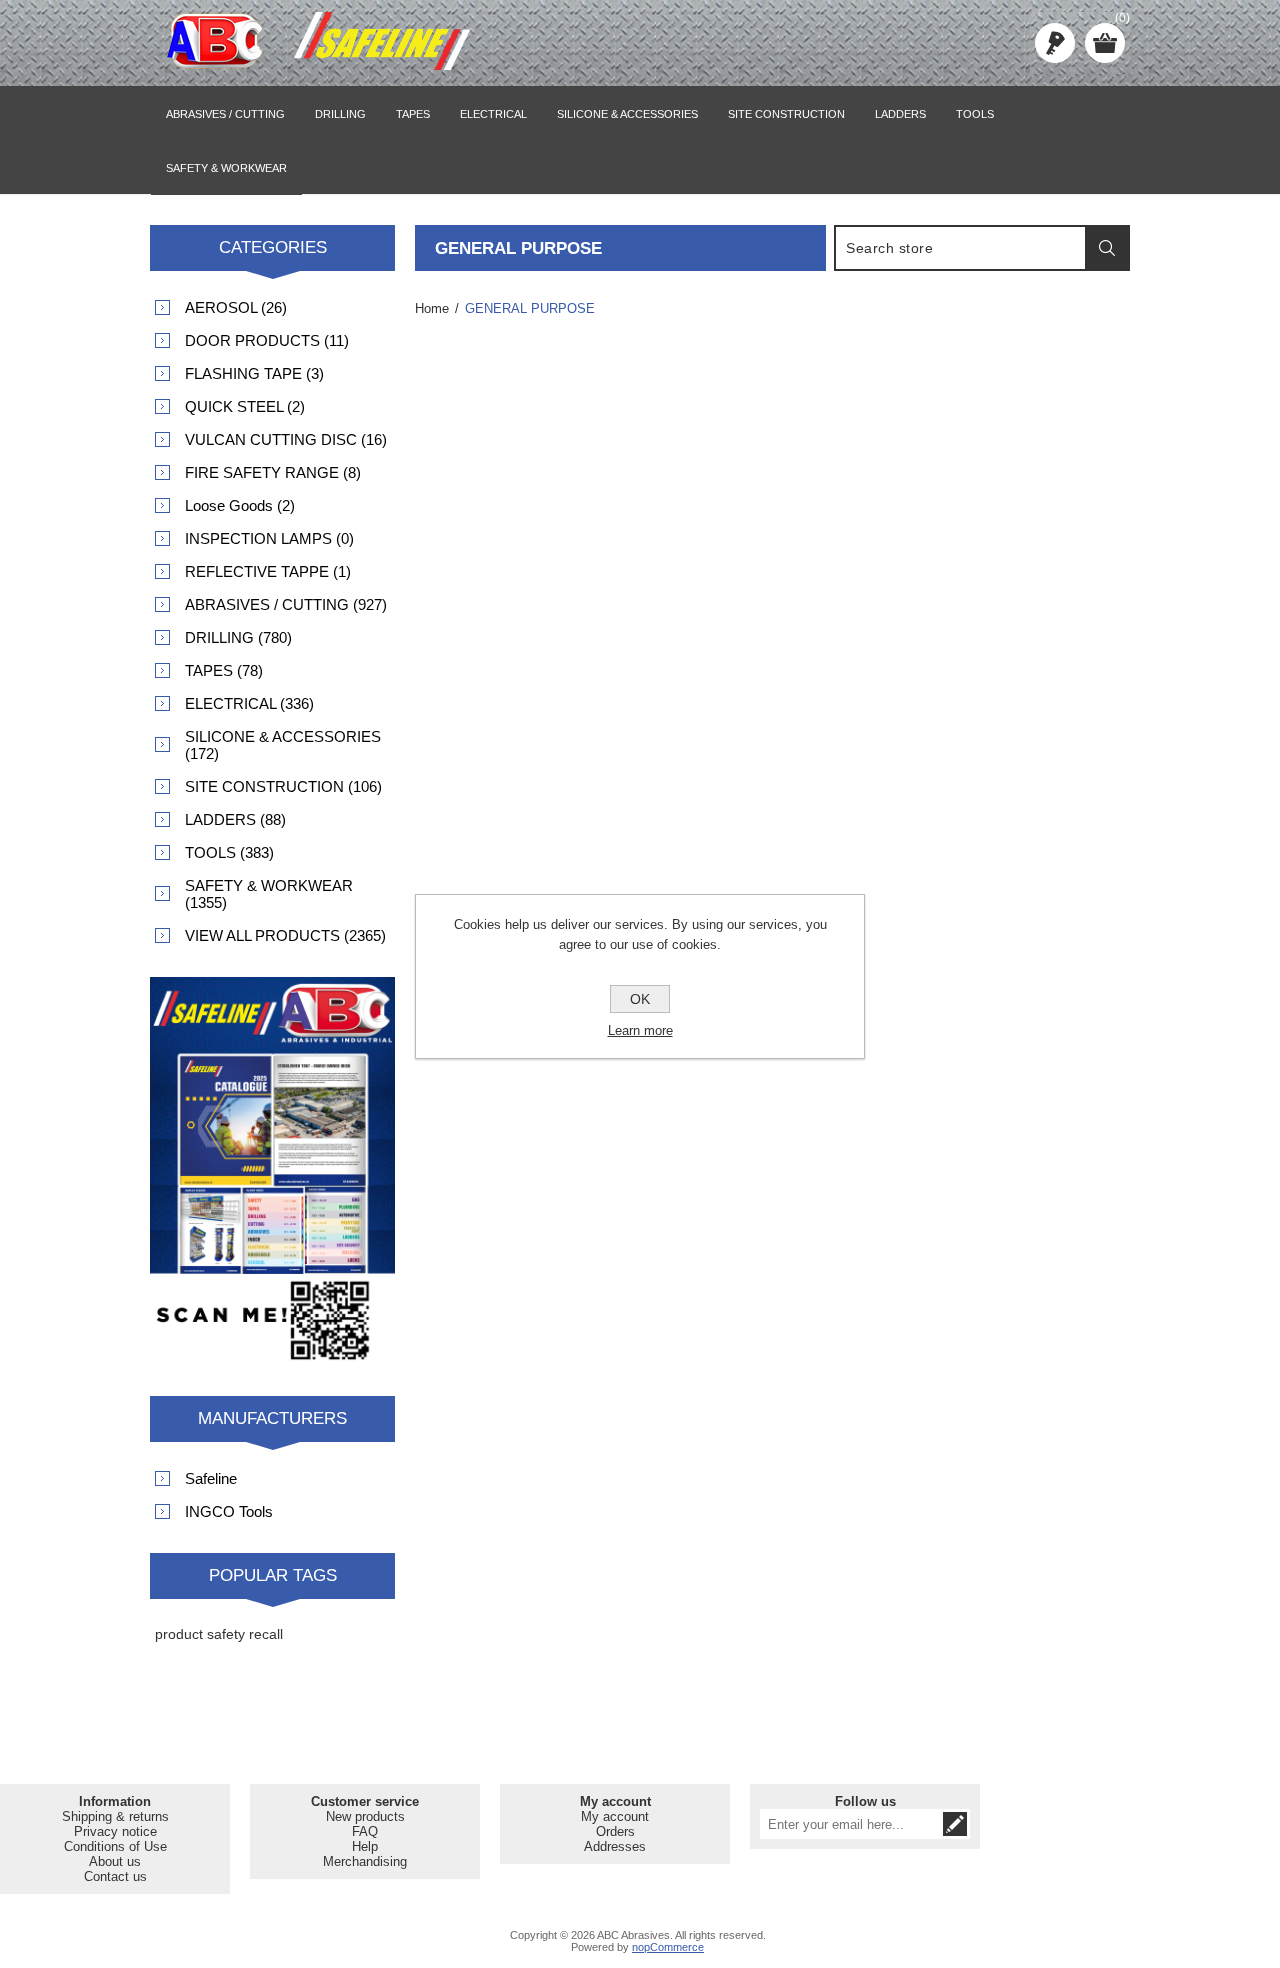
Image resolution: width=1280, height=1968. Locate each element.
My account (615, 1816)
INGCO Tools (229, 1511)
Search (1107, 248)
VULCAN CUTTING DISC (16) (286, 439)
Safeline (211, 1478)
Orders (615, 1831)
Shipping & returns (115, 1816)
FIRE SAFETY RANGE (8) (273, 472)
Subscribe (955, 1824)
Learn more (640, 1030)
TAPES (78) (224, 670)
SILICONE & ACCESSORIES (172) (283, 745)
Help (365, 1846)
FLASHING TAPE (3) (254, 373)
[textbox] (961, 248)
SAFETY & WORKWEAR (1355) (269, 894)
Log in (1055, 43)
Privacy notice (115, 1831)
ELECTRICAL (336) (249, 703)
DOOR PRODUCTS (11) (267, 340)
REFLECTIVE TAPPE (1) (268, 571)
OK (640, 999)
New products (365, 1816)
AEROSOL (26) (236, 307)
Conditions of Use (115, 1846)
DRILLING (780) (238, 637)
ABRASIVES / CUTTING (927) (286, 604)
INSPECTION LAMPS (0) (269, 538)
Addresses (615, 1846)
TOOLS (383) (229, 852)
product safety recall (219, 1634)
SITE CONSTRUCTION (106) (283, 786)
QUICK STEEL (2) (245, 406)
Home (432, 308)
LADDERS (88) (235, 819)
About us (115, 1861)
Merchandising (365, 1861)
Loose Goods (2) (240, 505)
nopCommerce (668, 1947)
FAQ (365, 1831)
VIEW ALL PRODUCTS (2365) (285, 935)
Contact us (115, 1876)
